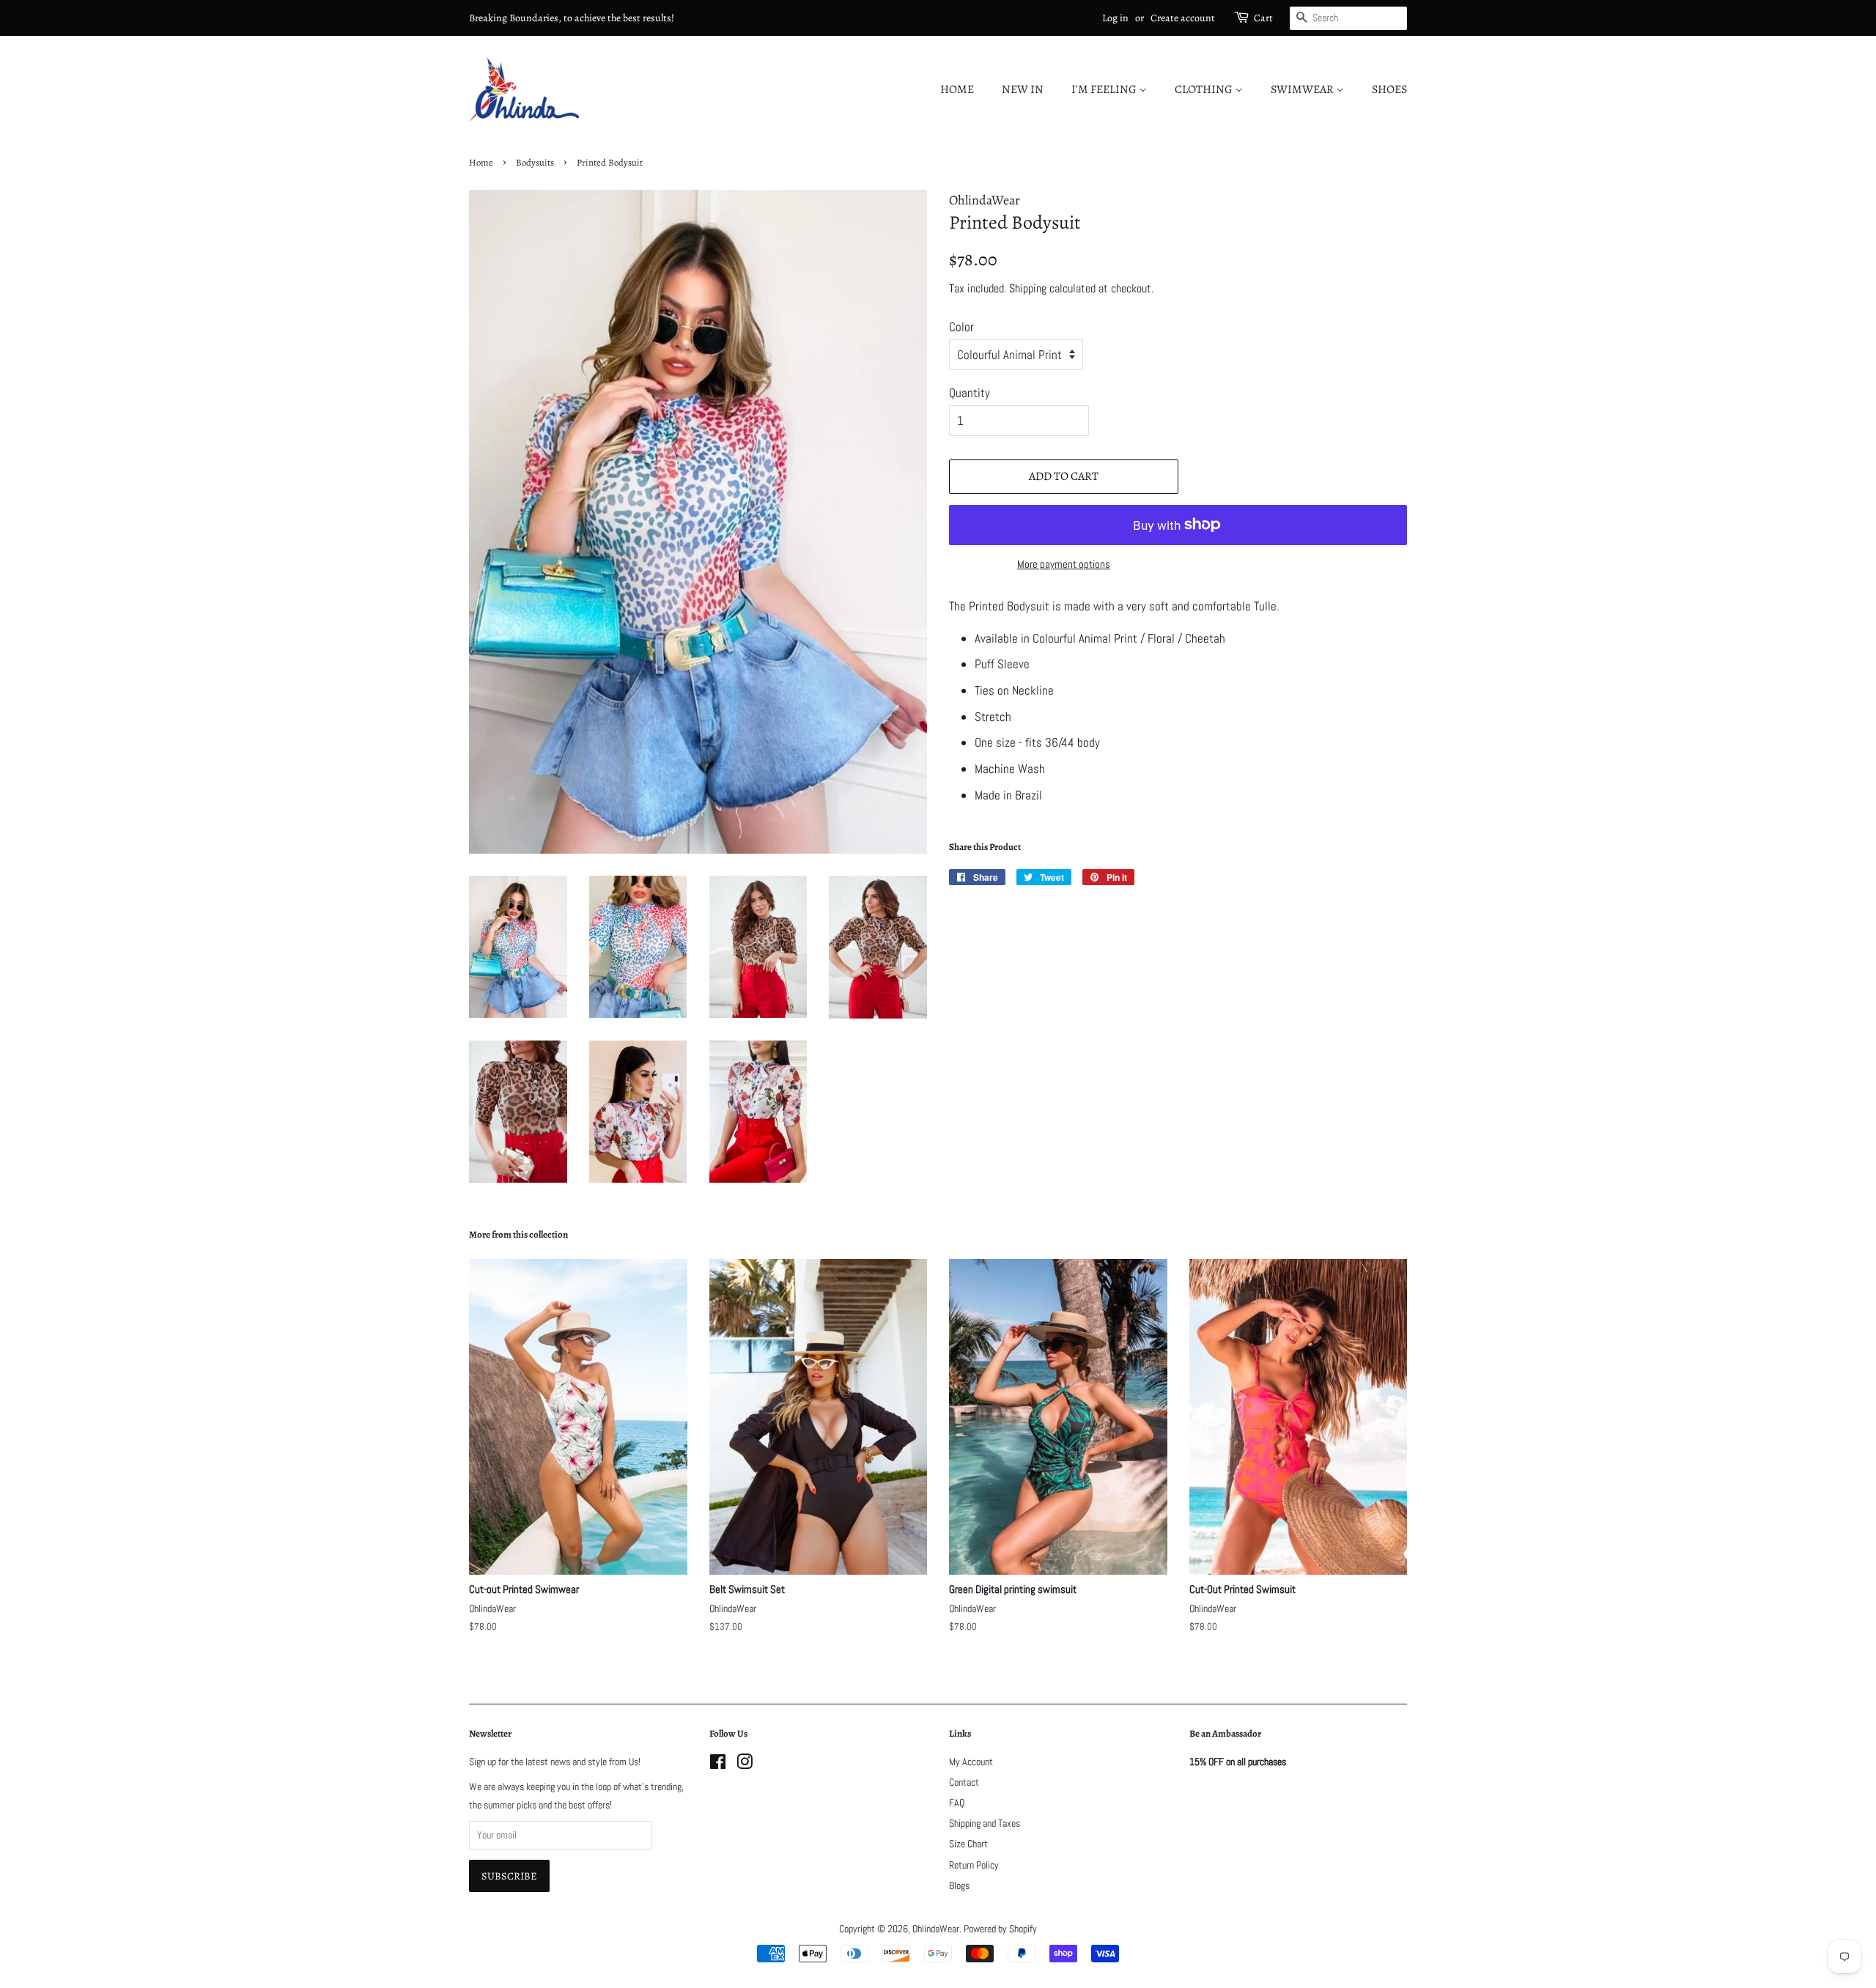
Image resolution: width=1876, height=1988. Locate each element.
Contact (964, 1782)
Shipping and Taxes (985, 1823)
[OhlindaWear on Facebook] (718, 1765)
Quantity (970, 393)
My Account (971, 1762)
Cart (1263, 18)
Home (957, 89)
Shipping (1028, 288)
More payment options (1064, 564)
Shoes (1389, 89)
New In (1023, 89)
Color (961, 327)
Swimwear (1303, 89)
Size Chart (968, 1844)
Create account (1183, 18)
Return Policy (974, 1865)
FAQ (957, 1803)
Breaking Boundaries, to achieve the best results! (572, 18)
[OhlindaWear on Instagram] (745, 1765)
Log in (1115, 18)
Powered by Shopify (1000, 1929)
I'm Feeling (1105, 89)
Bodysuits (535, 162)
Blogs (959, 1885)
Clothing (1205, 89)
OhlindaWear (936, 1929)
